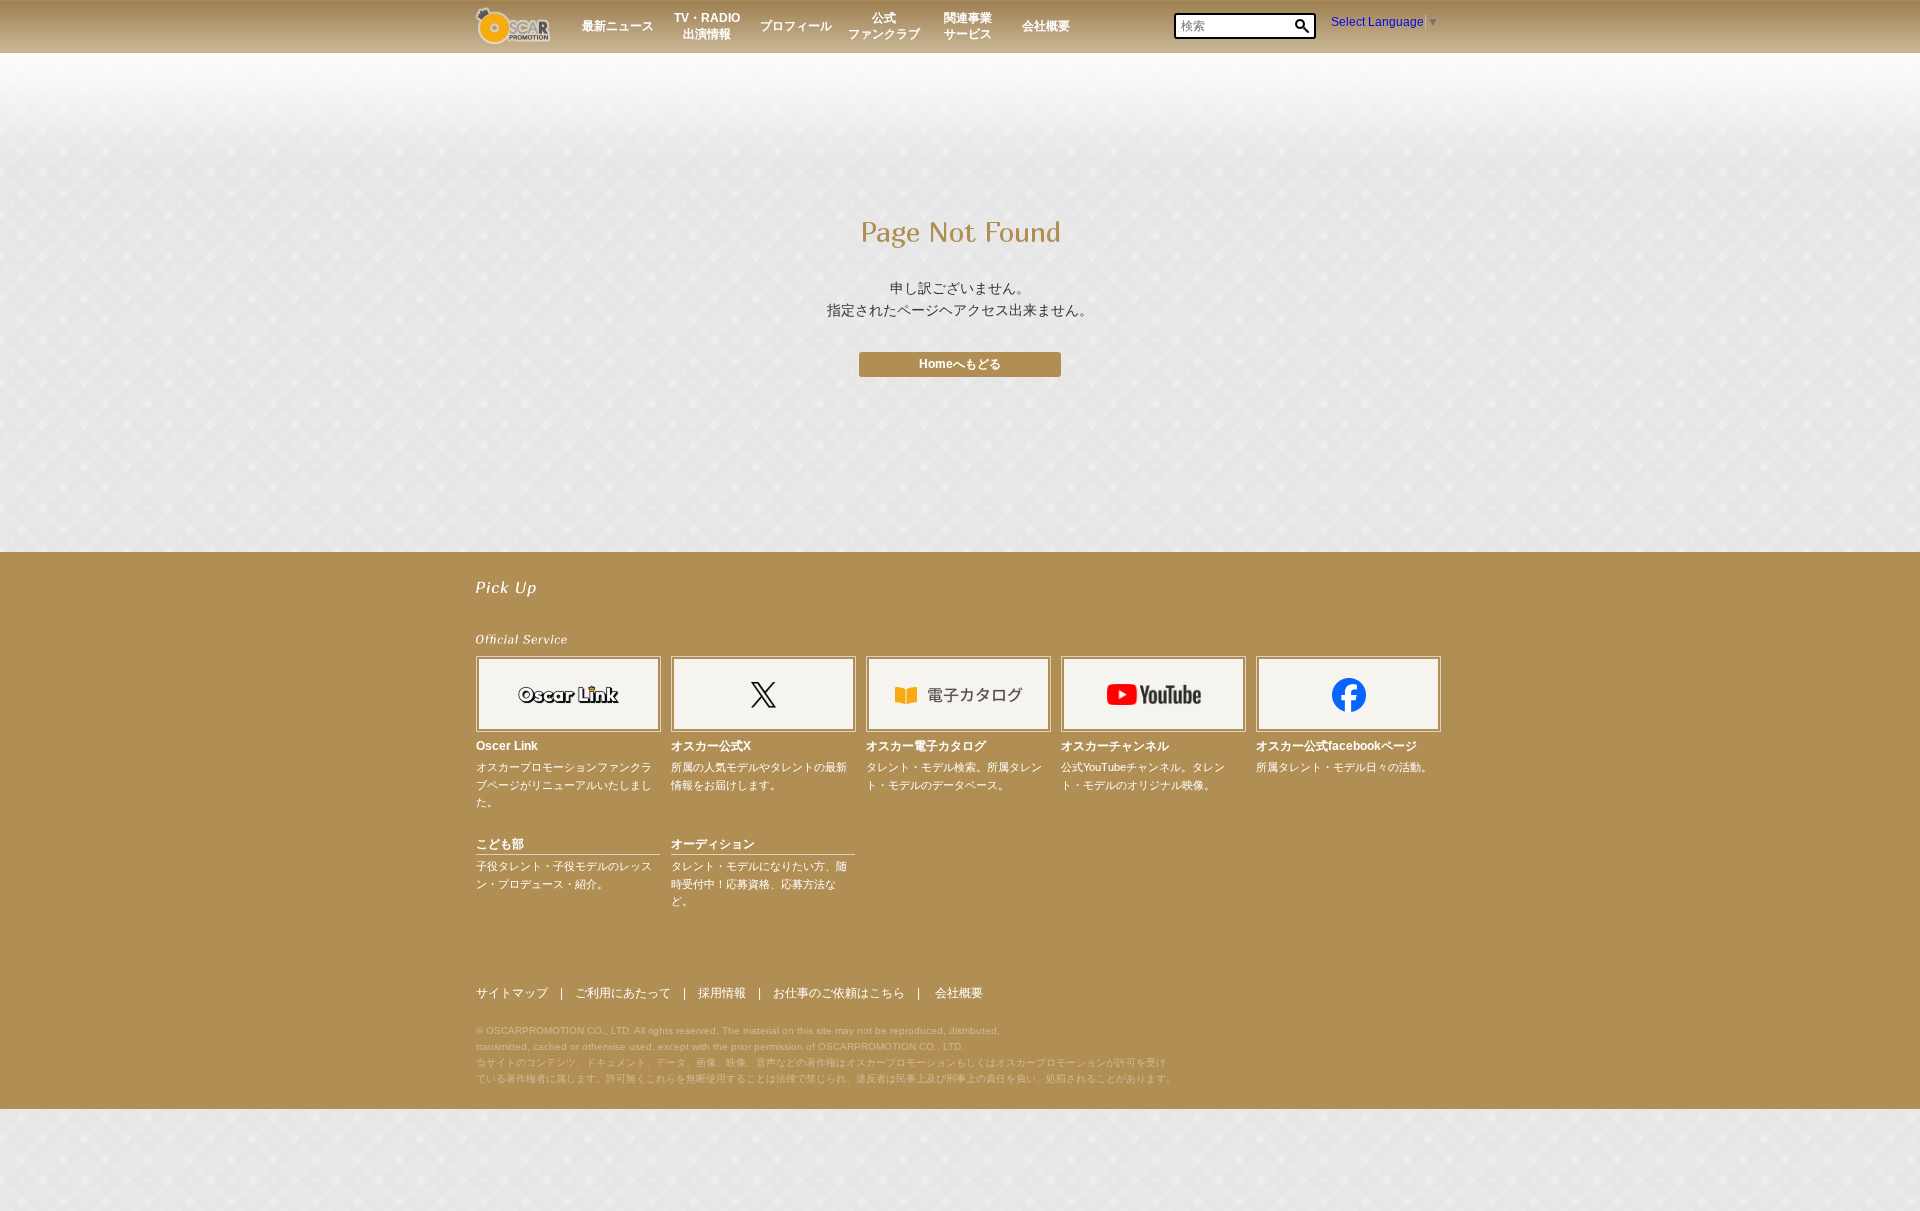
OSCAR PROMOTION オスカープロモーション (512, 25)
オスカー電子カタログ (926, 746)
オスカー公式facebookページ (1336, 746)
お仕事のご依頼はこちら (839, 993)
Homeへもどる (960, 364)
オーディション (713, 844)
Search (1302, 26)
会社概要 (959, 993)
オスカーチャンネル (1115, 746)
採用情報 (722, 993)
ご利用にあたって (623, 993)
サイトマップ (512, 993)
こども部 (500, 844)
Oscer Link (507, 746)
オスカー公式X (711, 746)
